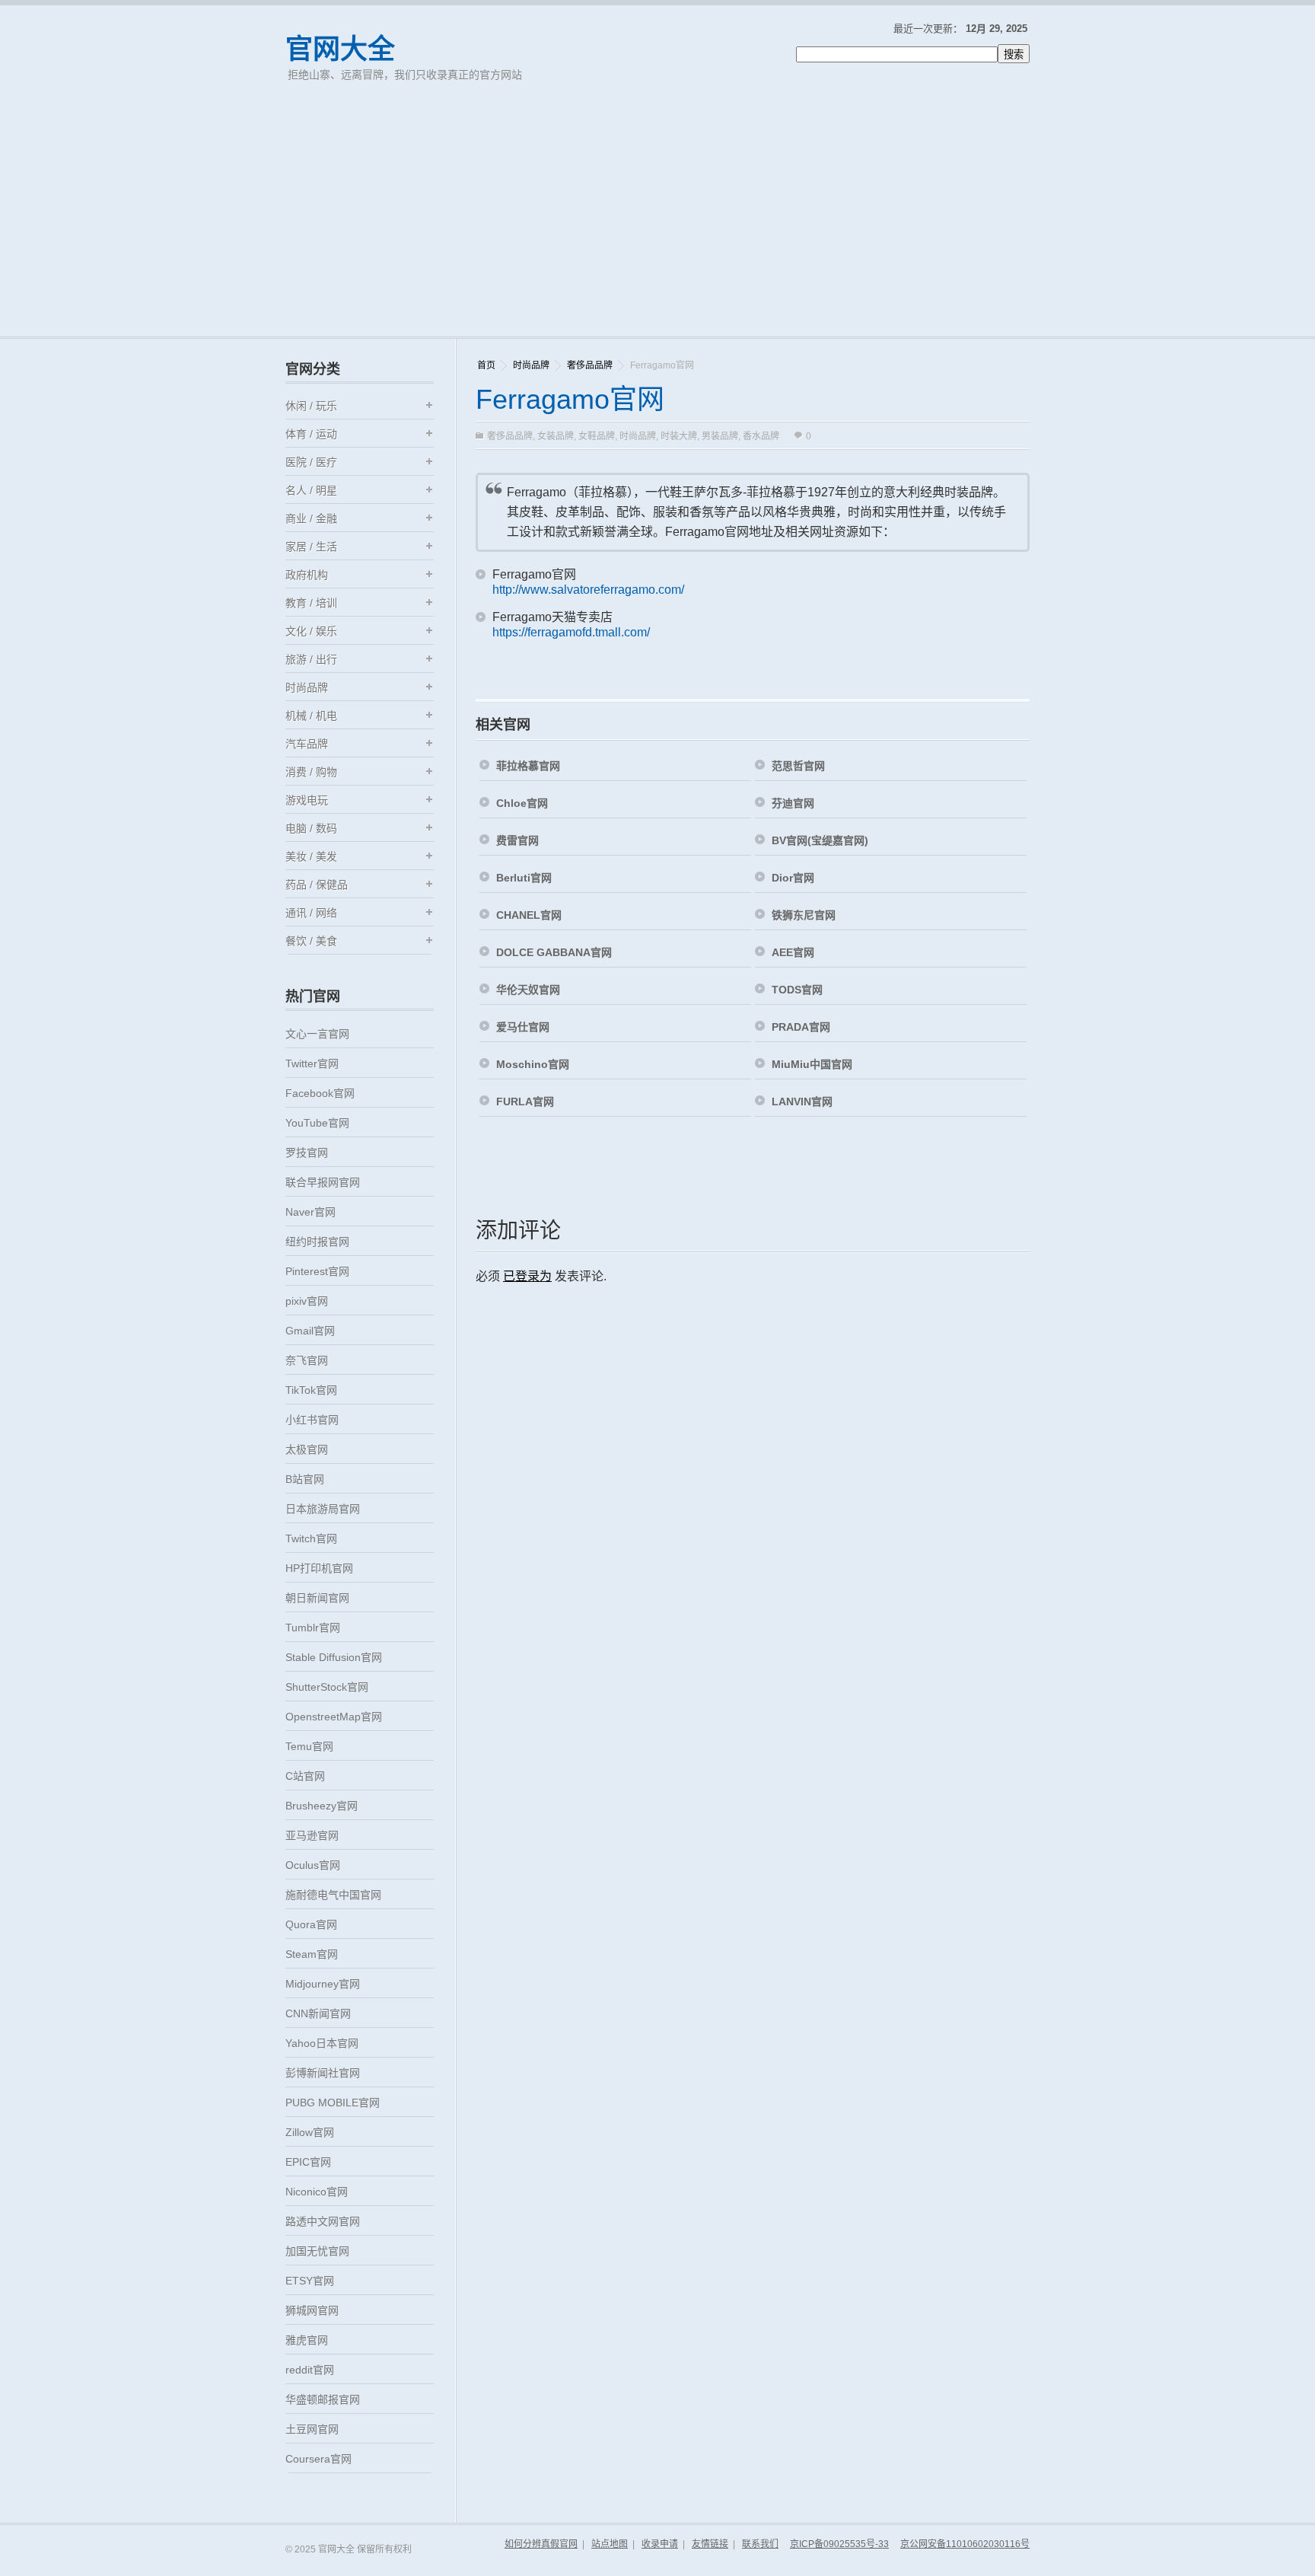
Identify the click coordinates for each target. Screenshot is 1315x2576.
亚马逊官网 (312, 1835)
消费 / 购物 (311, 772)
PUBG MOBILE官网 (333, 2103)
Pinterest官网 (317, 1271)
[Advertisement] (657, 222)
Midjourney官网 (323, 1984)
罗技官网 (307, 1153)
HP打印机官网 (319, 1568)
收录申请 (660, 2544)
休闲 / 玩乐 (311, 406)
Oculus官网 (313, 1865)
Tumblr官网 (313, 1628)
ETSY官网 (310, 2281)
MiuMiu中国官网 (812, 1064)
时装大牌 (679, 436)
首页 (486, 365)
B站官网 (305, 1479)
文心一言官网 (317, 1034)
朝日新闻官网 (317, 1598)
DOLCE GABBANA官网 (554, 952)
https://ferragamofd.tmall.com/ (571, 632)
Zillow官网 (310, 2132)
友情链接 (710, 2544)
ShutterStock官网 (327, 1687)
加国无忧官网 (317, 2251)
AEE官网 (793, 952)
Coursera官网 (318, 2459)
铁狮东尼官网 (804, 915)
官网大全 (340, 49)
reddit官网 (310, 2370)
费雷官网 (517, 840)
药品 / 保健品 (317, 885)
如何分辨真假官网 (541, 2544)
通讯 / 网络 (311, 913)
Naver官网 (310, 1212)
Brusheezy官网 (322, 1806)
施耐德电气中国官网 (333, 1895)
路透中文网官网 (323, 2221)
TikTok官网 (311, 1390)
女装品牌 (556, 436)
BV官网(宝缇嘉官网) (820, 840)
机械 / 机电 (311, 716)
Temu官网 (309, 1746)
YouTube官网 (317, 1123)
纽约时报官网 (317, 1242)
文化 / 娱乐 (311, 631)
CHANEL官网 (529, 915)
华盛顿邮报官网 (323, 2399)
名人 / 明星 (311, 490)
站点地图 (610, 2544)
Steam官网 (312, 1954)
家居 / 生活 (311, 547)
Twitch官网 (311, 1538)
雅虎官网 (307, 2340)
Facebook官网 (320, 1093)
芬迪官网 (793, 803)
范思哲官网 (798, 766)
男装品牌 (720, 436)
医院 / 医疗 (311, 462)
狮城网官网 (312, 2310)
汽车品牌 (307, 744)
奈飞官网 (307, 1360)
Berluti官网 (524, 878)
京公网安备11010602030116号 (965, 2544)
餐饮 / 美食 (311, 941)
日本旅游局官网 (323, 1509)
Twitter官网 (312, 1063)
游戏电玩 (307, 800)
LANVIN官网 (802, 1101)
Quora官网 (311, 1924)
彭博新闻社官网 (323, 2073)
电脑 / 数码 (311, 828)
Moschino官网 (533, 1064)
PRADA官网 (801, 1027)
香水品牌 (761, 436)
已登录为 (527, 1276)
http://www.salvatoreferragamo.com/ (588, 590)
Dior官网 (793, 878)
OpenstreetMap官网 (334, 1717)
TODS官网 (797, 990)
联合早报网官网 (323, 1182)
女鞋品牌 (597, 436)
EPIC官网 (308, 2162)
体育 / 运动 (311, 434)
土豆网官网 (312, 2429)
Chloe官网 (522, 803)
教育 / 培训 (311, 603)
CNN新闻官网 (318, 2013)
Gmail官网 (310, 1331)
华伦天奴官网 (528, 990)
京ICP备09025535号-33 (839, 2544)
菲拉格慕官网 (528, 766)
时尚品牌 (531, 365)
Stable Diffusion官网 (334, 1657)
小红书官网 (312, 1420)
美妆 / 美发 (311, 856)
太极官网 (307, 1449)
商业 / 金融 (311, 518)
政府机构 (307, 575)
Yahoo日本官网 (322, 2043)
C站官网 (305, 1776)
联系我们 (760, 2544)
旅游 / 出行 (311, 659)
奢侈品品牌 (590, 365)
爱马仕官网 (523, 1027)
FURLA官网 (525, 1101)
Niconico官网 (317, 2192)
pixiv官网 (307, 1301)
